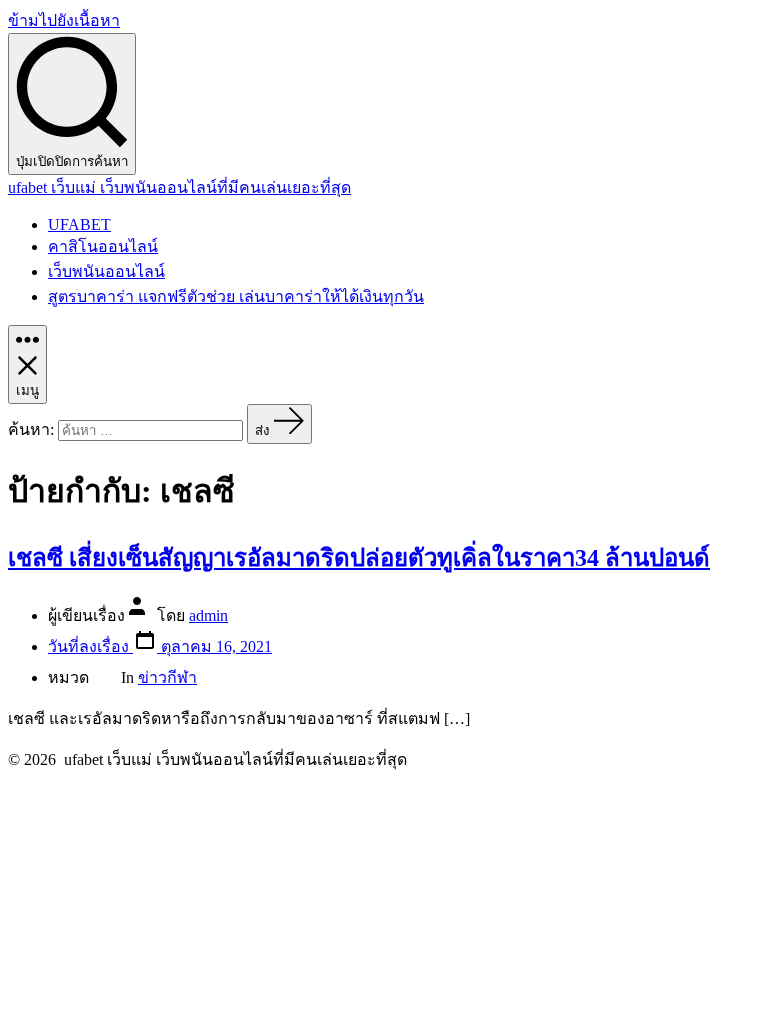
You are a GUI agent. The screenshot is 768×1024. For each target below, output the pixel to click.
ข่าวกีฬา (167, 677)
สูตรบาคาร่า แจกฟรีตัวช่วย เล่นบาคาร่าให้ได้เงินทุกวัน (236, 296)
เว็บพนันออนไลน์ (106, 271)
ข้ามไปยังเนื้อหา (64, 20)
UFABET (79, 224)
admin (208, 615)
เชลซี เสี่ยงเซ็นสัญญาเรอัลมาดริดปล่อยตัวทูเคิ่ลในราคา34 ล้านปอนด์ (359, 558)
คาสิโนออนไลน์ (103, 246)
